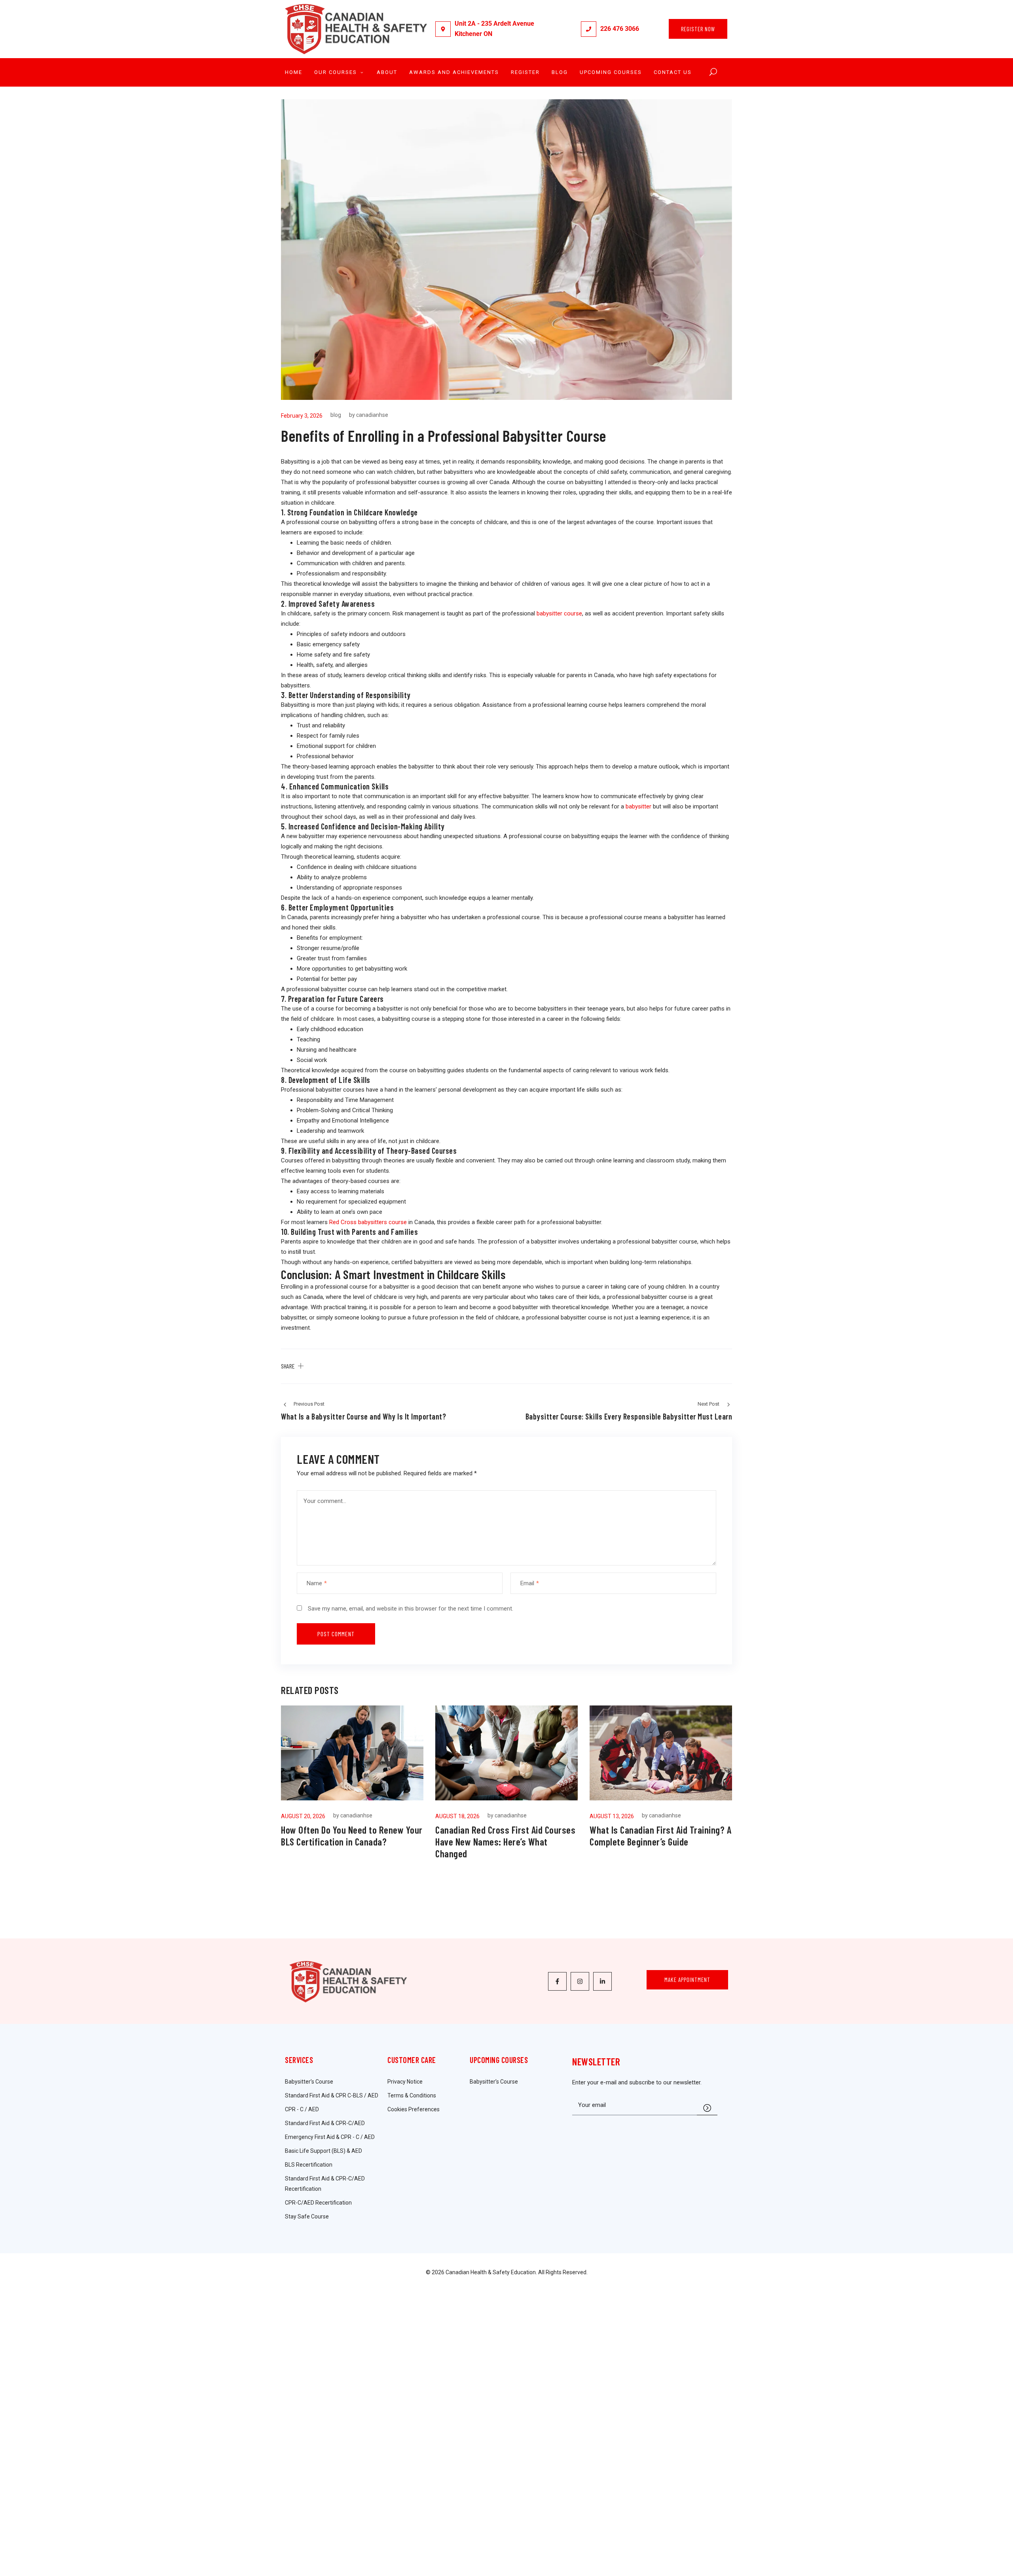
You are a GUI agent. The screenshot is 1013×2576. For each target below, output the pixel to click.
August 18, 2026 (457, 1816)
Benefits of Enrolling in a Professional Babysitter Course (444, 435)
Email (530, 1583)
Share (288, 1366)
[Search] (713, 72)
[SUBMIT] (707, 2107)
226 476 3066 (620, 29)
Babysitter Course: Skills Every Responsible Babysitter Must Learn (629, 1416)
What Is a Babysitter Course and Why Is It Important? (363, 1416)
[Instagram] (580, 1981)
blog (336, 415)
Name (317, 1583)
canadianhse (372, 415)
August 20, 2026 (303, 1816)
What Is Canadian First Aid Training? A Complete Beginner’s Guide (660, 1836)
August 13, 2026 (612, 1816)
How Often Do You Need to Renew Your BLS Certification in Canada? (352, 1836)
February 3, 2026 (302, 416)
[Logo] (356, 29)
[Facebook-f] (557, 1981)
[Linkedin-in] (602, 1981)
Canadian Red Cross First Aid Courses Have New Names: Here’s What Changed (505, 1842)
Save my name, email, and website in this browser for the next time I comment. (411, 1609)
